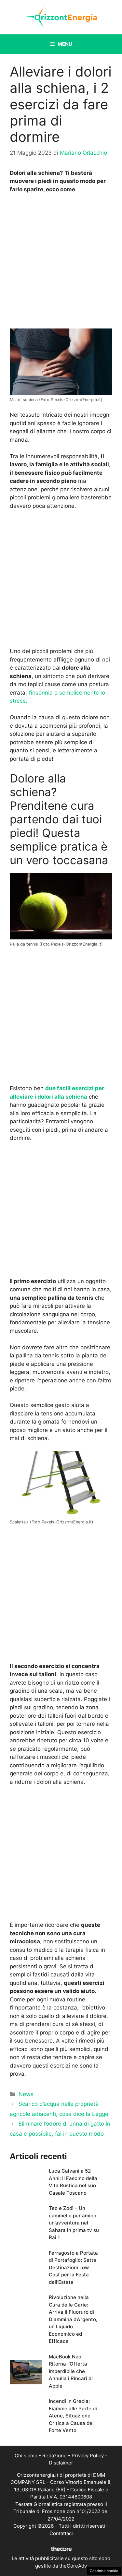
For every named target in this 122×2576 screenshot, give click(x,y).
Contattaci (61, 2533)
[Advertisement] (61, 263)
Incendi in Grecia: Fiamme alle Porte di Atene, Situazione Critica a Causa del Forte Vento (73, 2416)
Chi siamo (26, 2456)
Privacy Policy (88, 2456)
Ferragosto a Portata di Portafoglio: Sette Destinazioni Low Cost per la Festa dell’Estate (73, 2267)
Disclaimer (61, 2463)
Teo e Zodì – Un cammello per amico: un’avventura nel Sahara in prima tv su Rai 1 (74, 2223)
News (26, 2094)
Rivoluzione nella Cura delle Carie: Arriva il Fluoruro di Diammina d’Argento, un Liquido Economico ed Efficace (73, 2319)
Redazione (54, 2456)
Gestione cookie (104, 2571)
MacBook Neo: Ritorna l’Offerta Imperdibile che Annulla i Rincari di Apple (71, 2371)
